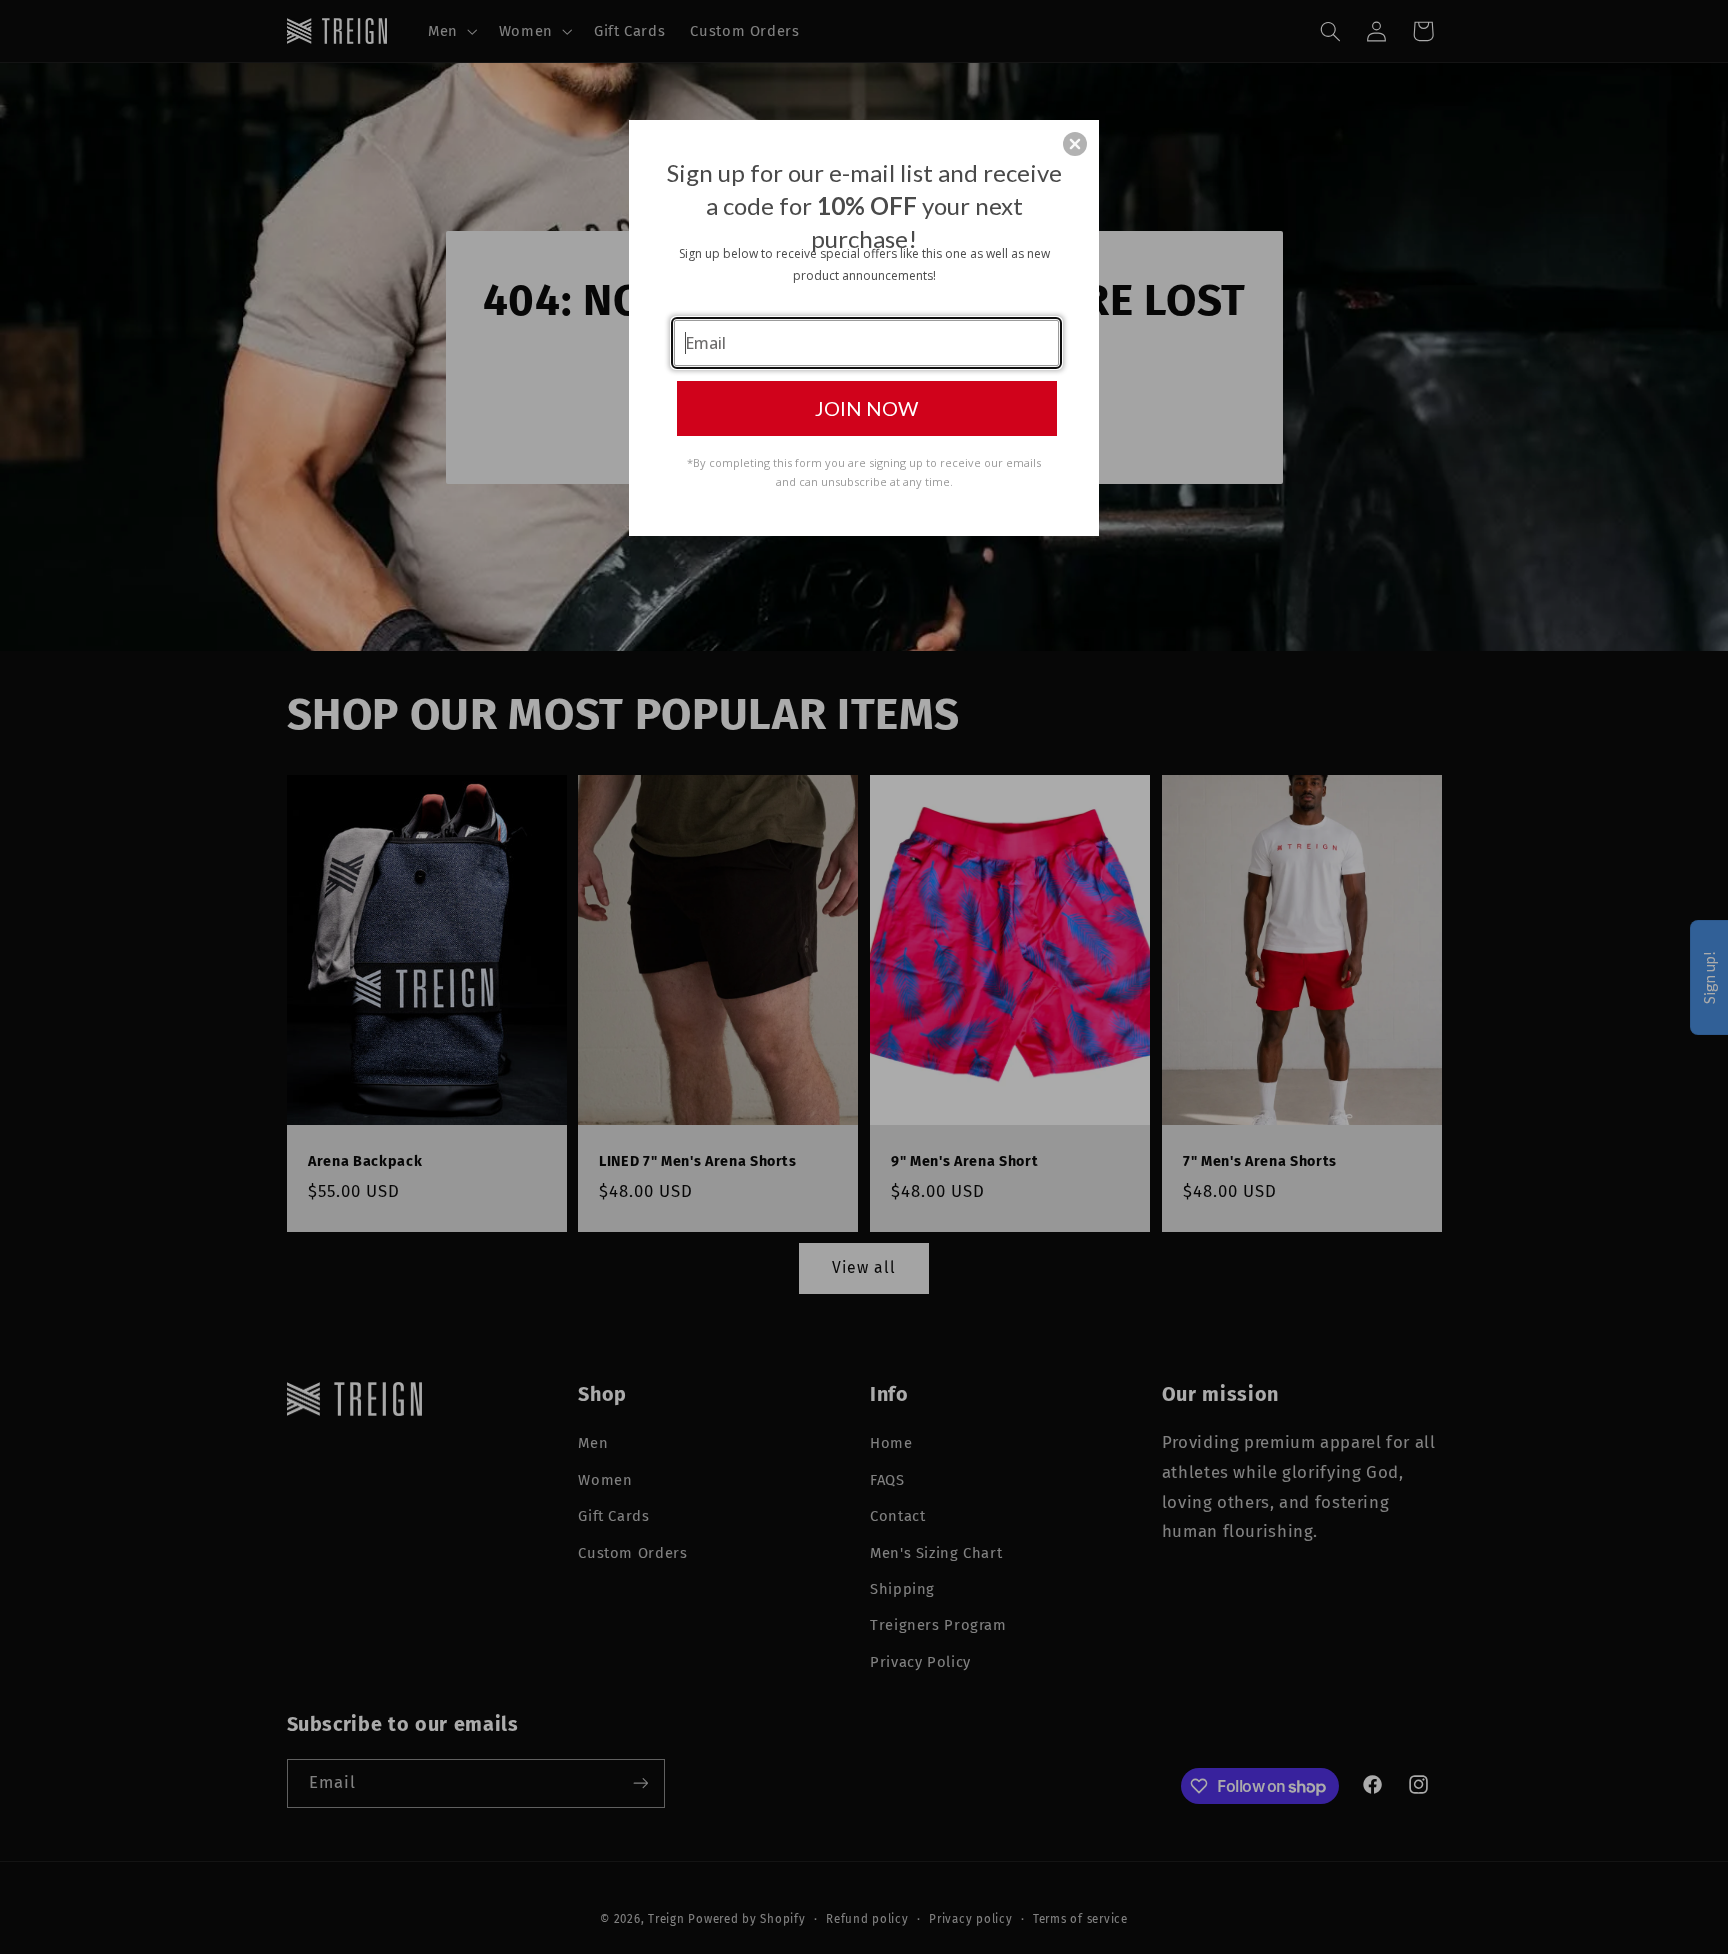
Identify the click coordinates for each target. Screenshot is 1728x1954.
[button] (1075, 144)
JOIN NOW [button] (866, 408)
